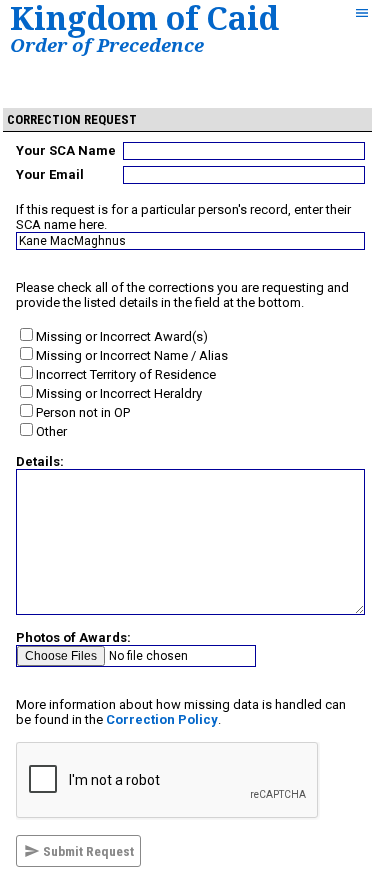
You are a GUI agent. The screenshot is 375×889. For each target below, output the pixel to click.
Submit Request (87, 851)
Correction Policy (162, 719)
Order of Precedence (107, 44)
